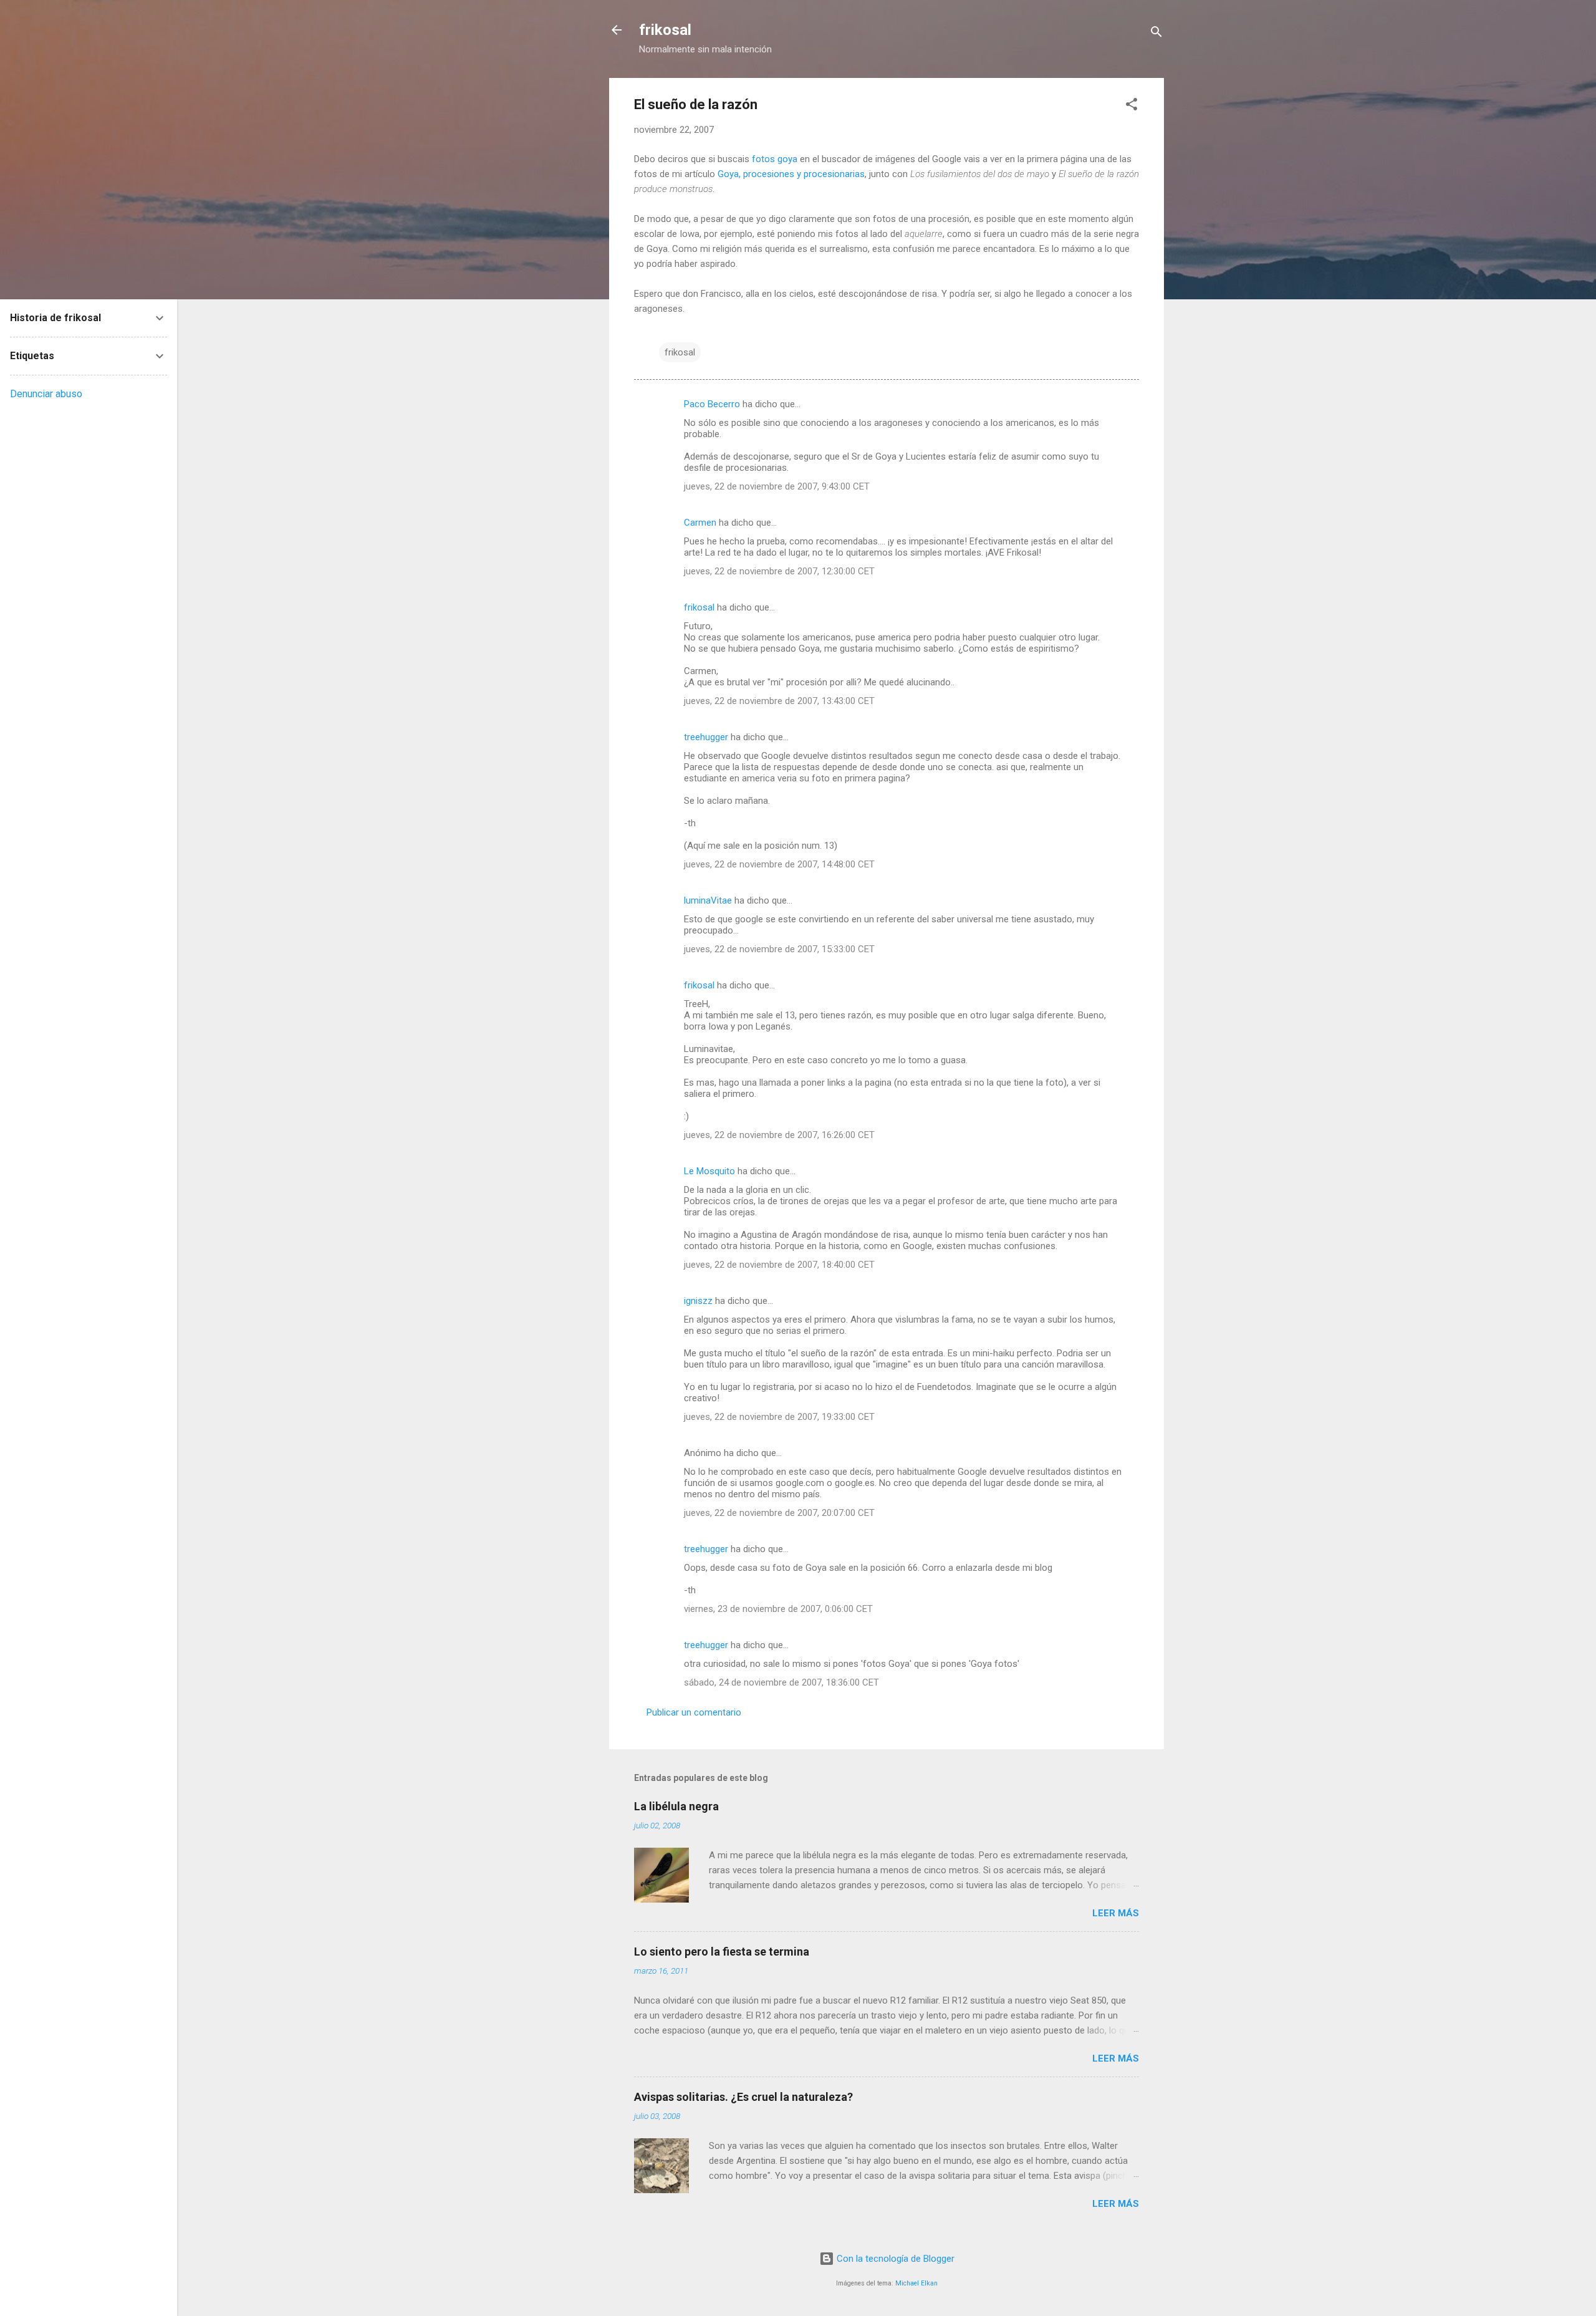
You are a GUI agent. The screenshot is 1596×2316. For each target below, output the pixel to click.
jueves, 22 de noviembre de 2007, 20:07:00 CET (779, 1513)
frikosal (665, 30)
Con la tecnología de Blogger (894, 2259)
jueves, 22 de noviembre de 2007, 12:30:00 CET (779, 571)
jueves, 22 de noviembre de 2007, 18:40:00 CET (779, 1265)
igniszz (698, 1301)
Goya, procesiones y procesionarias (791, 174)
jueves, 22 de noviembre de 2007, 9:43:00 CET (777, 486)
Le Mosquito (709, 1171)
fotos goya (775, 159)
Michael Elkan (916, 2283)
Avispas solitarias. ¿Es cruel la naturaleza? (743, 2097)
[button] (1132, 106)
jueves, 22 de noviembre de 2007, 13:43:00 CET (779, 701)
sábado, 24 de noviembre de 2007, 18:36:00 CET (781, 1682)
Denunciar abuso (46, 394)
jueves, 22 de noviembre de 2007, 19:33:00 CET (779, 1417)
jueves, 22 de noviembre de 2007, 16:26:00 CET (779, 1135)
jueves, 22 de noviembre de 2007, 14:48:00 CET (779, 864)
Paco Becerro (712, 404)
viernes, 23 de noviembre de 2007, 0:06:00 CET (778, 1609)
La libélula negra (676, 1806)
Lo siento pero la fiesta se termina (722, 1952)
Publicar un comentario (694, 1712)
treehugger (706, 737)
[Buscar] (1156, 34)
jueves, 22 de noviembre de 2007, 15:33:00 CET (779, 949)
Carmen (700, 523)
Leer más (1116, 1913)
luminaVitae (708, 900)
